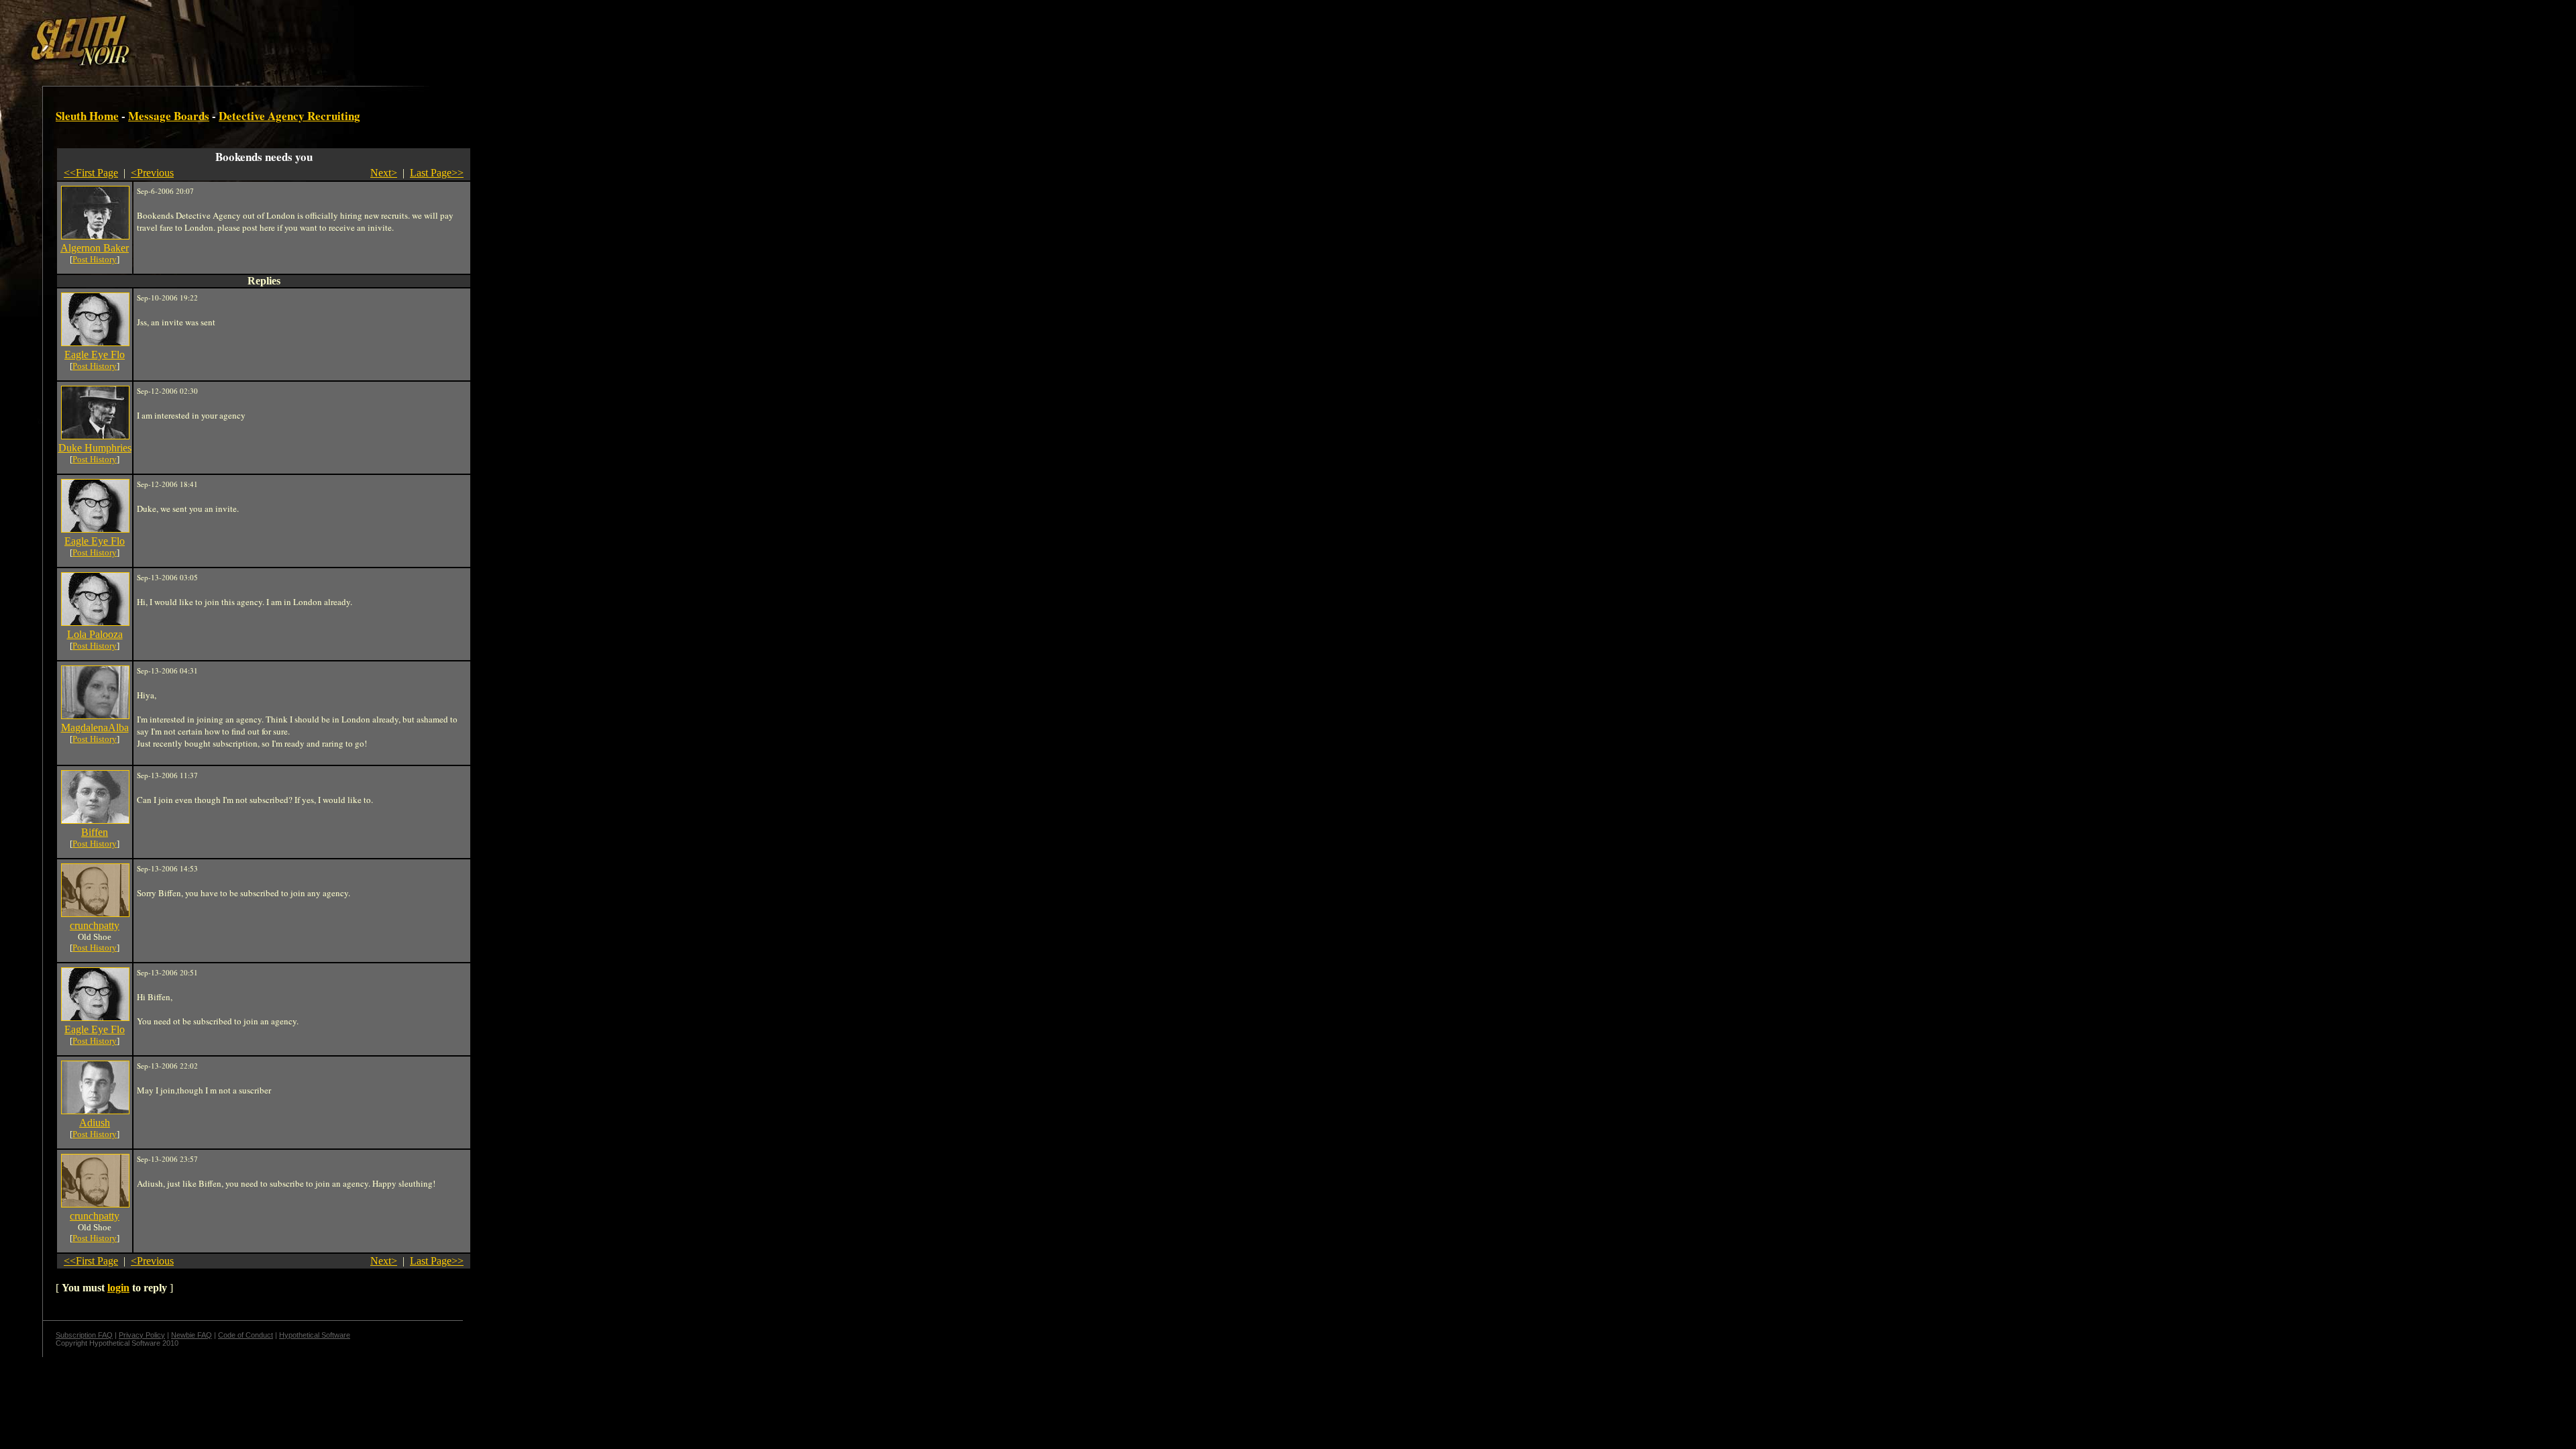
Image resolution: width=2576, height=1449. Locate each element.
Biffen (95, 832)
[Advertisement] (233, 36)
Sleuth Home (87, 116)
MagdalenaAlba (95, 728)
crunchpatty (95, 925)
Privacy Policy (142, 1335)
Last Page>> (437, 173)
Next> (384, 173)
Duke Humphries (95, 448)
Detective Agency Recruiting (289, 116)
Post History (95, 259)
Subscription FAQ (84, 1335)
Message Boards (169, 116)
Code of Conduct (246, 1335)
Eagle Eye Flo (95, 355)
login (118, 1288)
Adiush (95, 1123)
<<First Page (91, 173)
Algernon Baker (95, 248)
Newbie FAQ (192, 1335)
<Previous (152, 173)
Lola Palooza (95, 634)
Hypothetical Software (315, 1335)
